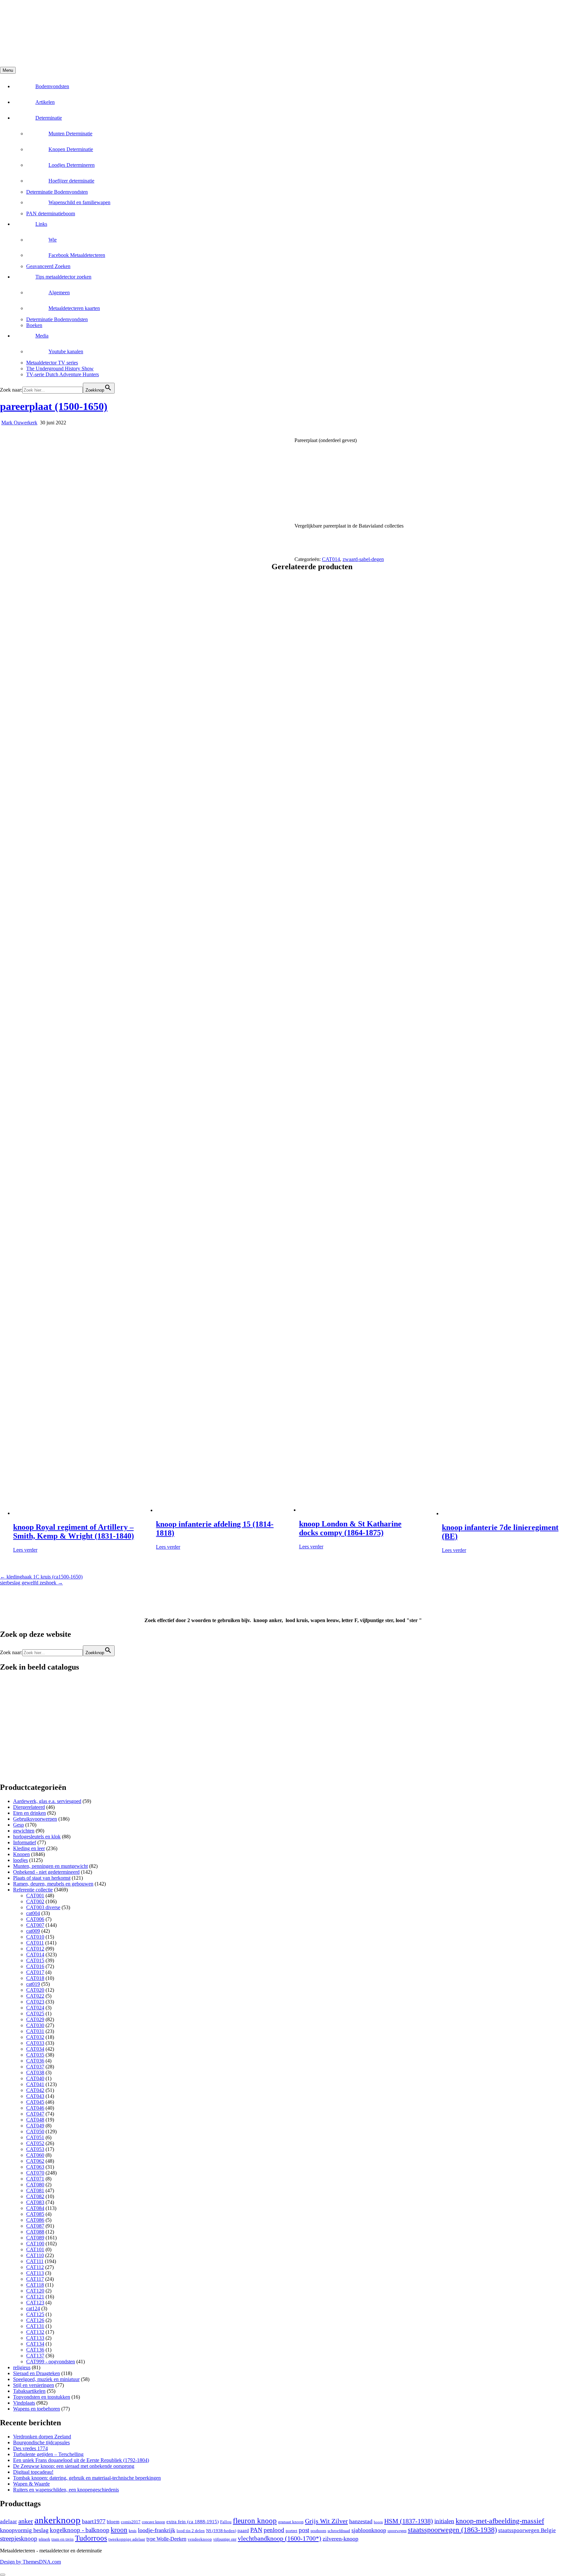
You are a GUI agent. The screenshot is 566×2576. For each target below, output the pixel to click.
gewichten (24, 1831)
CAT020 (35, 1990)
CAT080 (35, 2185)
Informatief (25, 1842)
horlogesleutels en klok (37, 1837)
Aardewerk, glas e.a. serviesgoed (47, 1801)
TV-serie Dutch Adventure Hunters (63, 374)
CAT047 (35, 2114)
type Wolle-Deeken (166, 2539)
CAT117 (35, 2279)
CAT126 (35, 2320)
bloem (113, 2521)
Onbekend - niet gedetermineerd (46, 1872)
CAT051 (35, 2137)
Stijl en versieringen (34, 2385)
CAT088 (35, 2232)
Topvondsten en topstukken (42, 2397)
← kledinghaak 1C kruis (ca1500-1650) (41, 1577)
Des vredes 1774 (30, 2448)
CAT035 (35, 2055)
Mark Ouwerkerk (19, 423)
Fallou (226, 2522)
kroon (119, 2530)
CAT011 (35, 1943)
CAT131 (35, 2326)
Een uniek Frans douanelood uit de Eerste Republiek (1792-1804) (81, 2460)
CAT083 (35, 2202)
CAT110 (35, 2255)
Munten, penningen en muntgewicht (50, 1866)
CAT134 (35, 2344)
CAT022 (35, 1996)
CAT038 (35, 2072)
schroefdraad (339, 2531)
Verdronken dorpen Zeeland (42, 2437)
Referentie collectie (33, 1890)
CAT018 (35, 1978)
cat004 (33, 1913)
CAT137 (35, 2356)
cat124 (33, 2308)
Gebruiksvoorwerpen (35, 1819)
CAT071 (35, 2179)
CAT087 (35, 2226)
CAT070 (35, 2173)
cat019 (33, 1984)
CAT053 (35, 2149)
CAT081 (35, 2190)
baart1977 (94, 2521)
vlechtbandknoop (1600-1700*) (280, 2538)
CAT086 (35, 2220)
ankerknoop (57, 2520)
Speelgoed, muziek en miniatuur (46, 2379)
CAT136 (35, 2350)
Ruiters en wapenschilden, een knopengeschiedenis (66, 2490)
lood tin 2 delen (191, 2531)
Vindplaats (24, 2403)
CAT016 (35, 1966)
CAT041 (35, 2084)
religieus (22, 2367)
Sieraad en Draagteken (37, 2373)
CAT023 (35, 2002)
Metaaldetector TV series (52, 363)
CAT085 (35, 2214)
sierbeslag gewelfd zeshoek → (31, 1583)
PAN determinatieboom (51, 213)
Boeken (34, 325)
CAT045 (35, 2102)
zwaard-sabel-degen (363, 559)
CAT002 (35, 1901)
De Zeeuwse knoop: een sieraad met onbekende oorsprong (74, 2466)
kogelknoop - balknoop (80, 2530)
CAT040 (35, 2078)
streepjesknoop (19, 2538)
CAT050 (35, 2131)
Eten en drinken (29, 1813)
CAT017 (35, 1972)
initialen (444, 2521)
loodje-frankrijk (157, 2530)
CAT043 (35, 2096)
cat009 (33, 1931)
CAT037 (35, 2067)
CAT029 (35, 2019)
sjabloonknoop (369, 2530)
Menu (8, 70)
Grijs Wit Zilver (326, 2521)
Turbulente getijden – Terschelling (48, 2454)
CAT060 (35, 2155)
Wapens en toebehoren (37, 2409)
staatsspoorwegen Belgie (527, 2530)
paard (243, 2530)
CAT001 (35, 1896)
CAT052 (35, 2143)
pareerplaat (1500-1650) (54, 406)
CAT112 (35, 2267)
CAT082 (35, 2196)
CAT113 (35, 2273)
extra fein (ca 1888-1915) (193, 2521)
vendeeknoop (200, 2539)
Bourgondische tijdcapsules (41, 2442)
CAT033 (35, 2043)
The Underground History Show (60, 368)
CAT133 (35, 2338)
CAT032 (35, 2037)
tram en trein (63, 2539)
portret (292, 2531)
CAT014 (331, 559)
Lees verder (25, 1550)
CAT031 (35, 2031)
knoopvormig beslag (24, 2530)
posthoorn (318, 2531)
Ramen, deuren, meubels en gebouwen (53, 1884)
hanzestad (361, 2521)
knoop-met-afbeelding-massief (500, 2521)
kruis (133, 2531)
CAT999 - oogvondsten (51, 2362)
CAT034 (35, 2049)
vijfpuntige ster (225, 2539)
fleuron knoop (255, 2521)
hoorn (378, 2522)
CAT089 (35, 2238)
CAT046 (35, 2108)
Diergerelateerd (29, 1807)
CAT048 (35, 2120)
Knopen (21, 1854)
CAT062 (35, 2161)
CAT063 (35, 2167)
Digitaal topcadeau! (33, 2472)
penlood (274, 2530)
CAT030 (35, 2025)
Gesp (19, 1825)
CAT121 (35, 2297)
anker (26, 2521)
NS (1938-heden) (221, 2531)
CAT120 (35, 2291)
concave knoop (153, 2522)
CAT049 (35, 2126)
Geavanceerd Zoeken (48, 266)
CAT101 (35, 2249)
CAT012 (35, 1949)
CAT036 (35, 2061)
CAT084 (35, 2208)
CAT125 (35, 2314)
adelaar (9, 2521)
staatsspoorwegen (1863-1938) (452, 2530)
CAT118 (35, 2285)
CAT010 (35, 1937)
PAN (256, 2530)
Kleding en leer (29, 1848)
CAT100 (35, 2244)
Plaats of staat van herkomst (42, 1878)
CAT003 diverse (43, 1907)
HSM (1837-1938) (409, 2521)
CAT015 (35, 1960)
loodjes (20, 1860)
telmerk (44, 2539)
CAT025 (35, 2014)
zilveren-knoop (340, 2539)
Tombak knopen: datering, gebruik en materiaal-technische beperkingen (87, 2478)
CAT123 (35, 2303)
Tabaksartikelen (29, 2391)
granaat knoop (291, 2522)
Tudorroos (91, 2538)
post (304, 2530)
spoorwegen (397, 2531)
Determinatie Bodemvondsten (57, 192)
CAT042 (35, 2090)
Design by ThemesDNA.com (30, 2562)
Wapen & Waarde (31, 2484)
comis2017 (131, 2522)
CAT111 (35, 2261)
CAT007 (35, 1925)
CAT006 (35, 1919)
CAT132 (35, 2332)
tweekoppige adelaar (127, 2539)
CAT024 (35, 2008)
